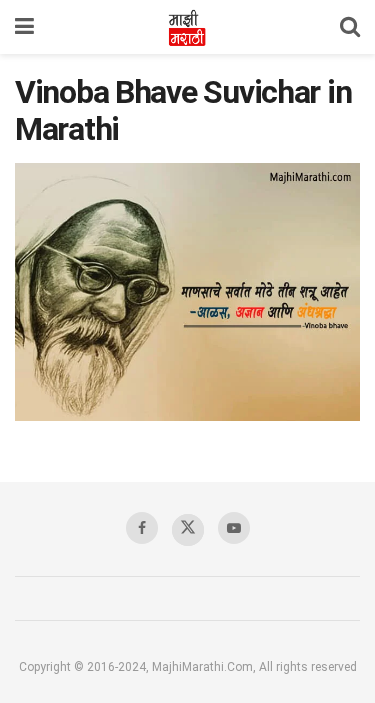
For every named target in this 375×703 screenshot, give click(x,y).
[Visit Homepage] (187, 27)
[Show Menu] (24, 27)
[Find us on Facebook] (142, 528)
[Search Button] (350, 27)
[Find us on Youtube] (234, 528)
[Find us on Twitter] (188, 530)
